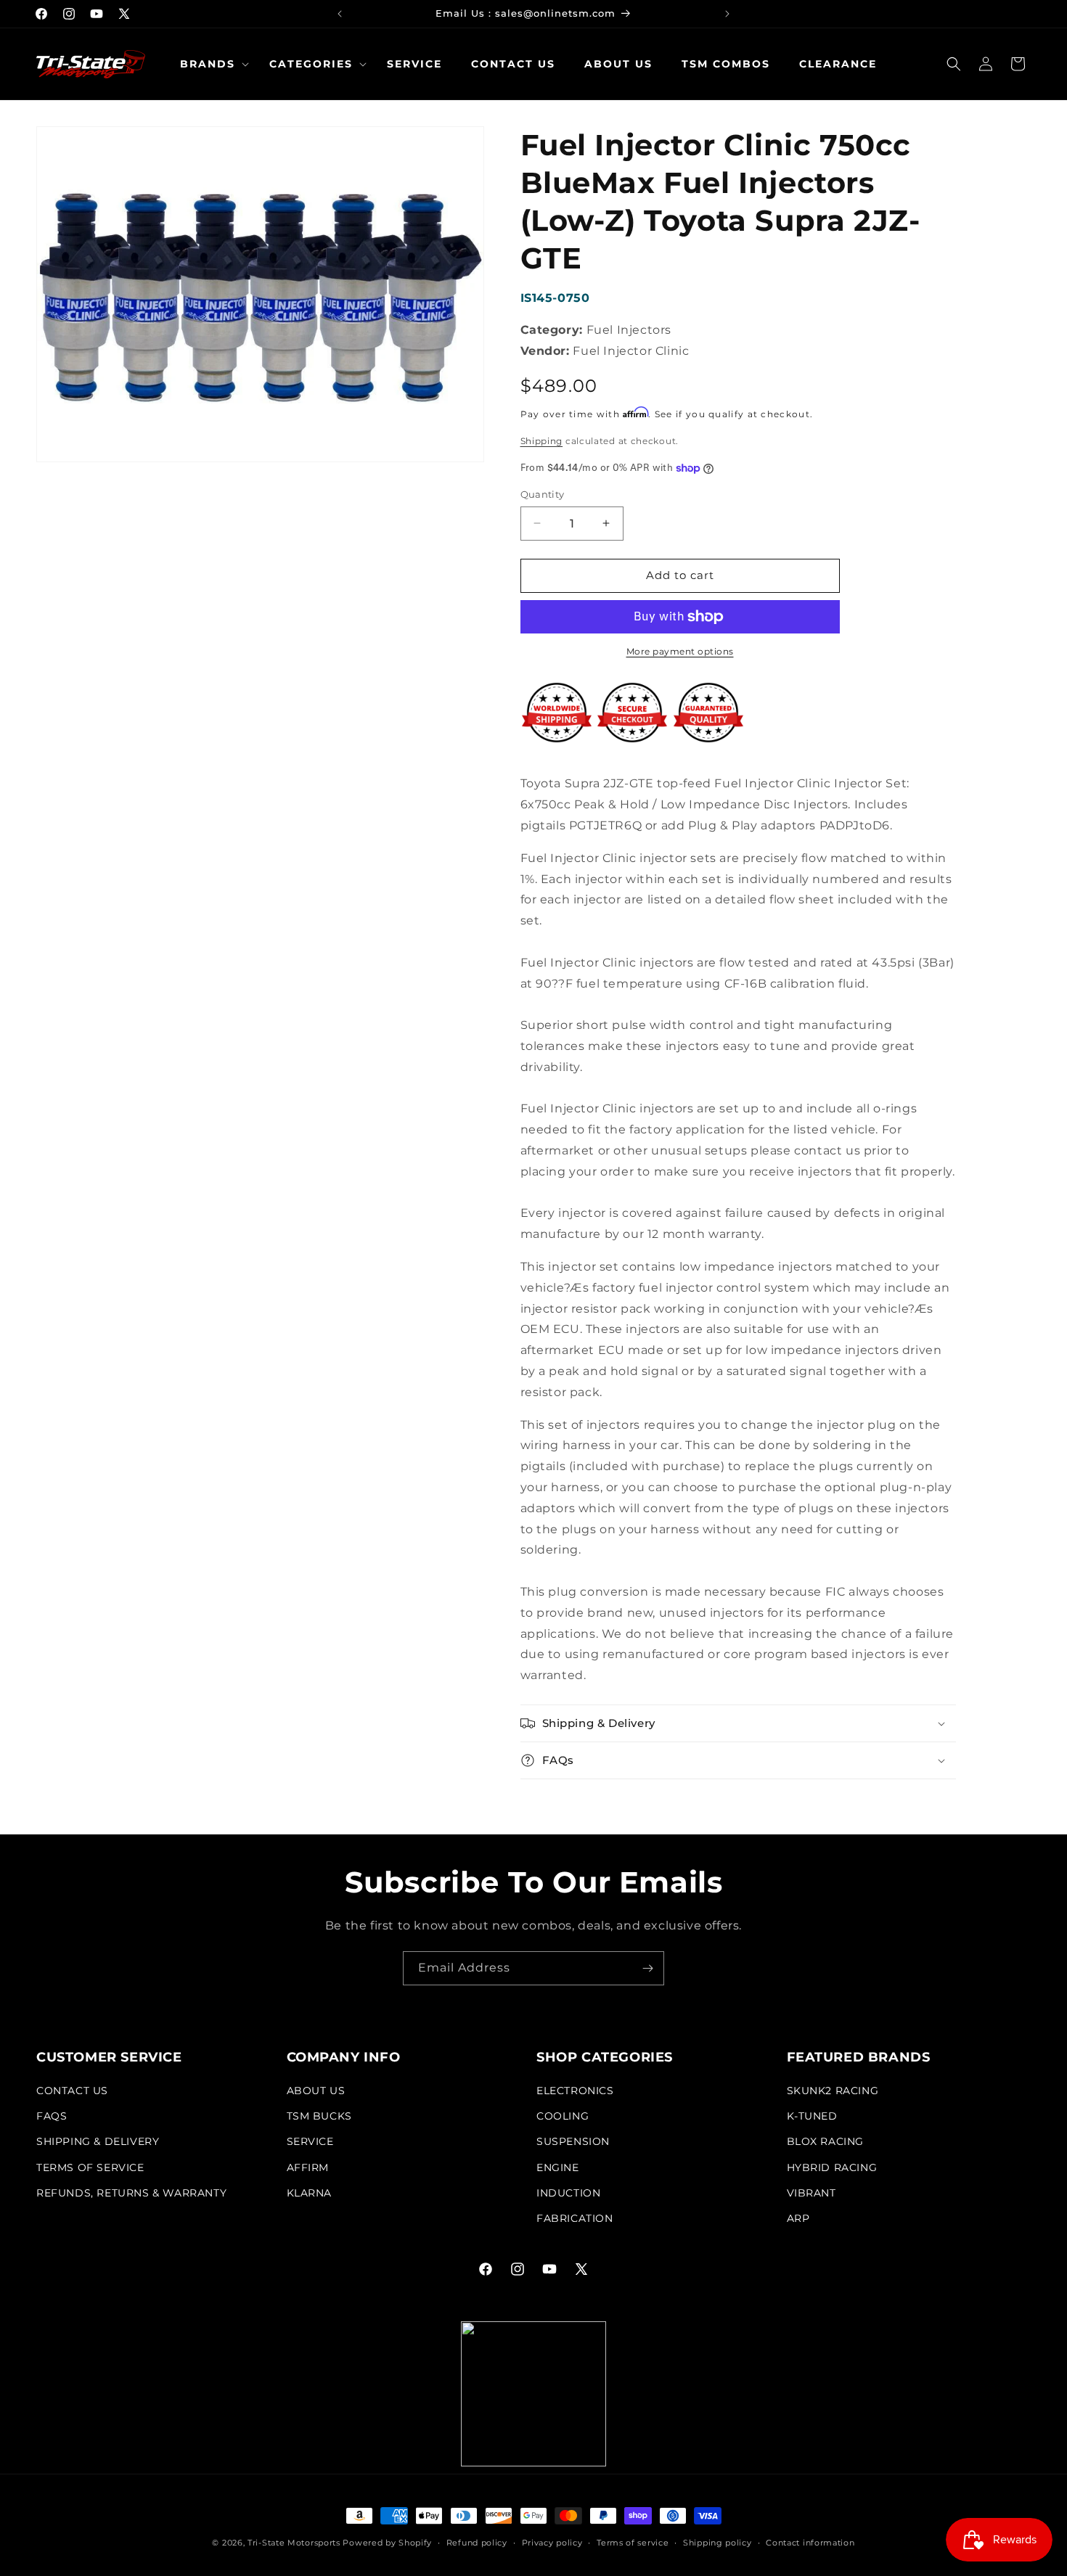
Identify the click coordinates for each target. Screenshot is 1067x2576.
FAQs (52, 2116)
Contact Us (72, 2091)
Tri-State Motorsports (294, 2543)
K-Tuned (812, 2116)
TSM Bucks (319, 2116)
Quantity (543, 494)
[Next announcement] (727, 14)
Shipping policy (718, 2543)
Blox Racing (826, 2141)
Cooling (563, 2116)
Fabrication (575, 2218)
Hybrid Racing (832, 2167)
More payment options (680, 651)
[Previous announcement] (340, 14)
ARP (798, 2218)
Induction (568, 2193)
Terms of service (633, 2543)
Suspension (573, 2141)
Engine (558, 2167)
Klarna (310, 2193)
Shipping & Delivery (98, 2141)
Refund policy (477, 2543)
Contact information (810, 2543)
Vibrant (812, 2193)
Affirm (308, 2167)
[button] (210, 64)
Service (310, 2141)
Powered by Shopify (387, 2543)
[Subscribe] (647, 1968)
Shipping (542, 441)
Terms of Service (90, 2167)
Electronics (575, 2091)
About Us (316, 2091)
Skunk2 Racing (833, 2091)
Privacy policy (552, 2543)
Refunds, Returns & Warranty (131, 2193)
